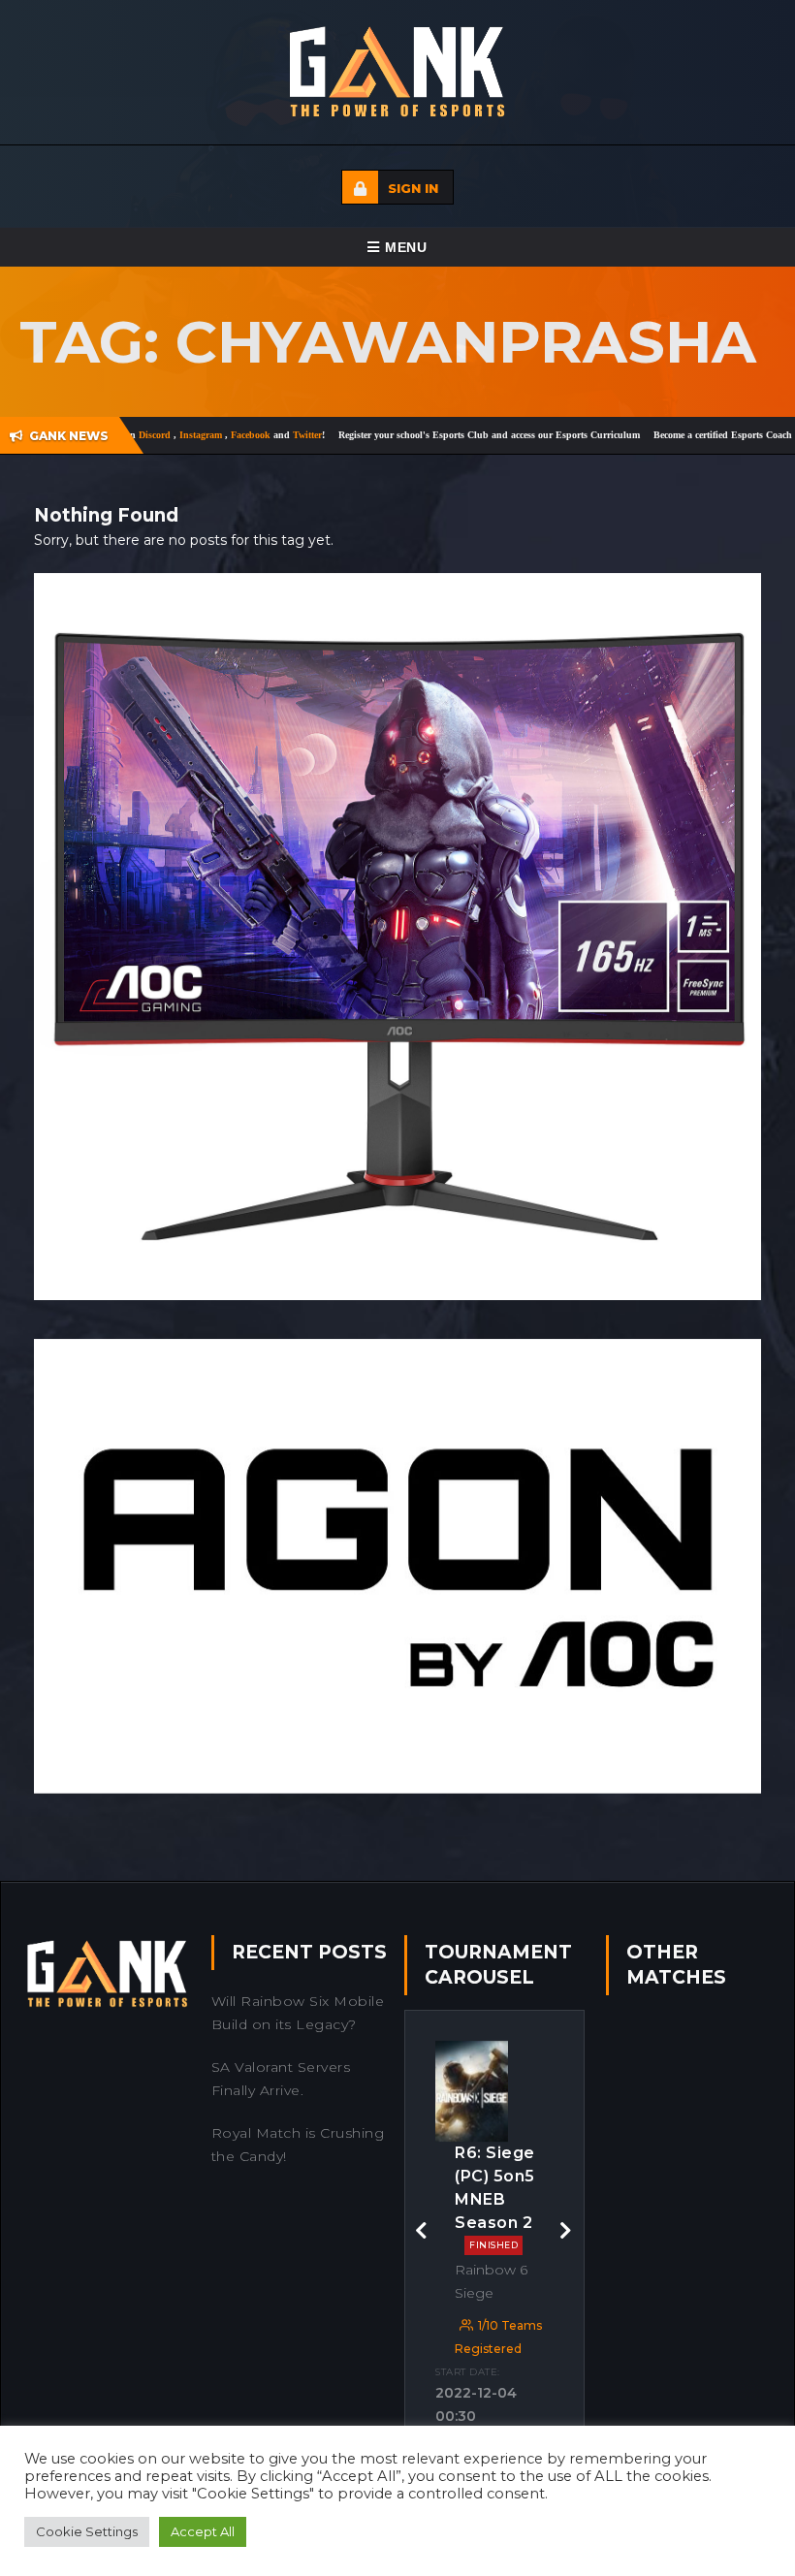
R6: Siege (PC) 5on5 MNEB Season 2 (495, 2197)
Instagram (150, 435)
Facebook (200, 435)
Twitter (255, 435)
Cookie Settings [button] (87, 2531)
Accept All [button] (203, 2531)
